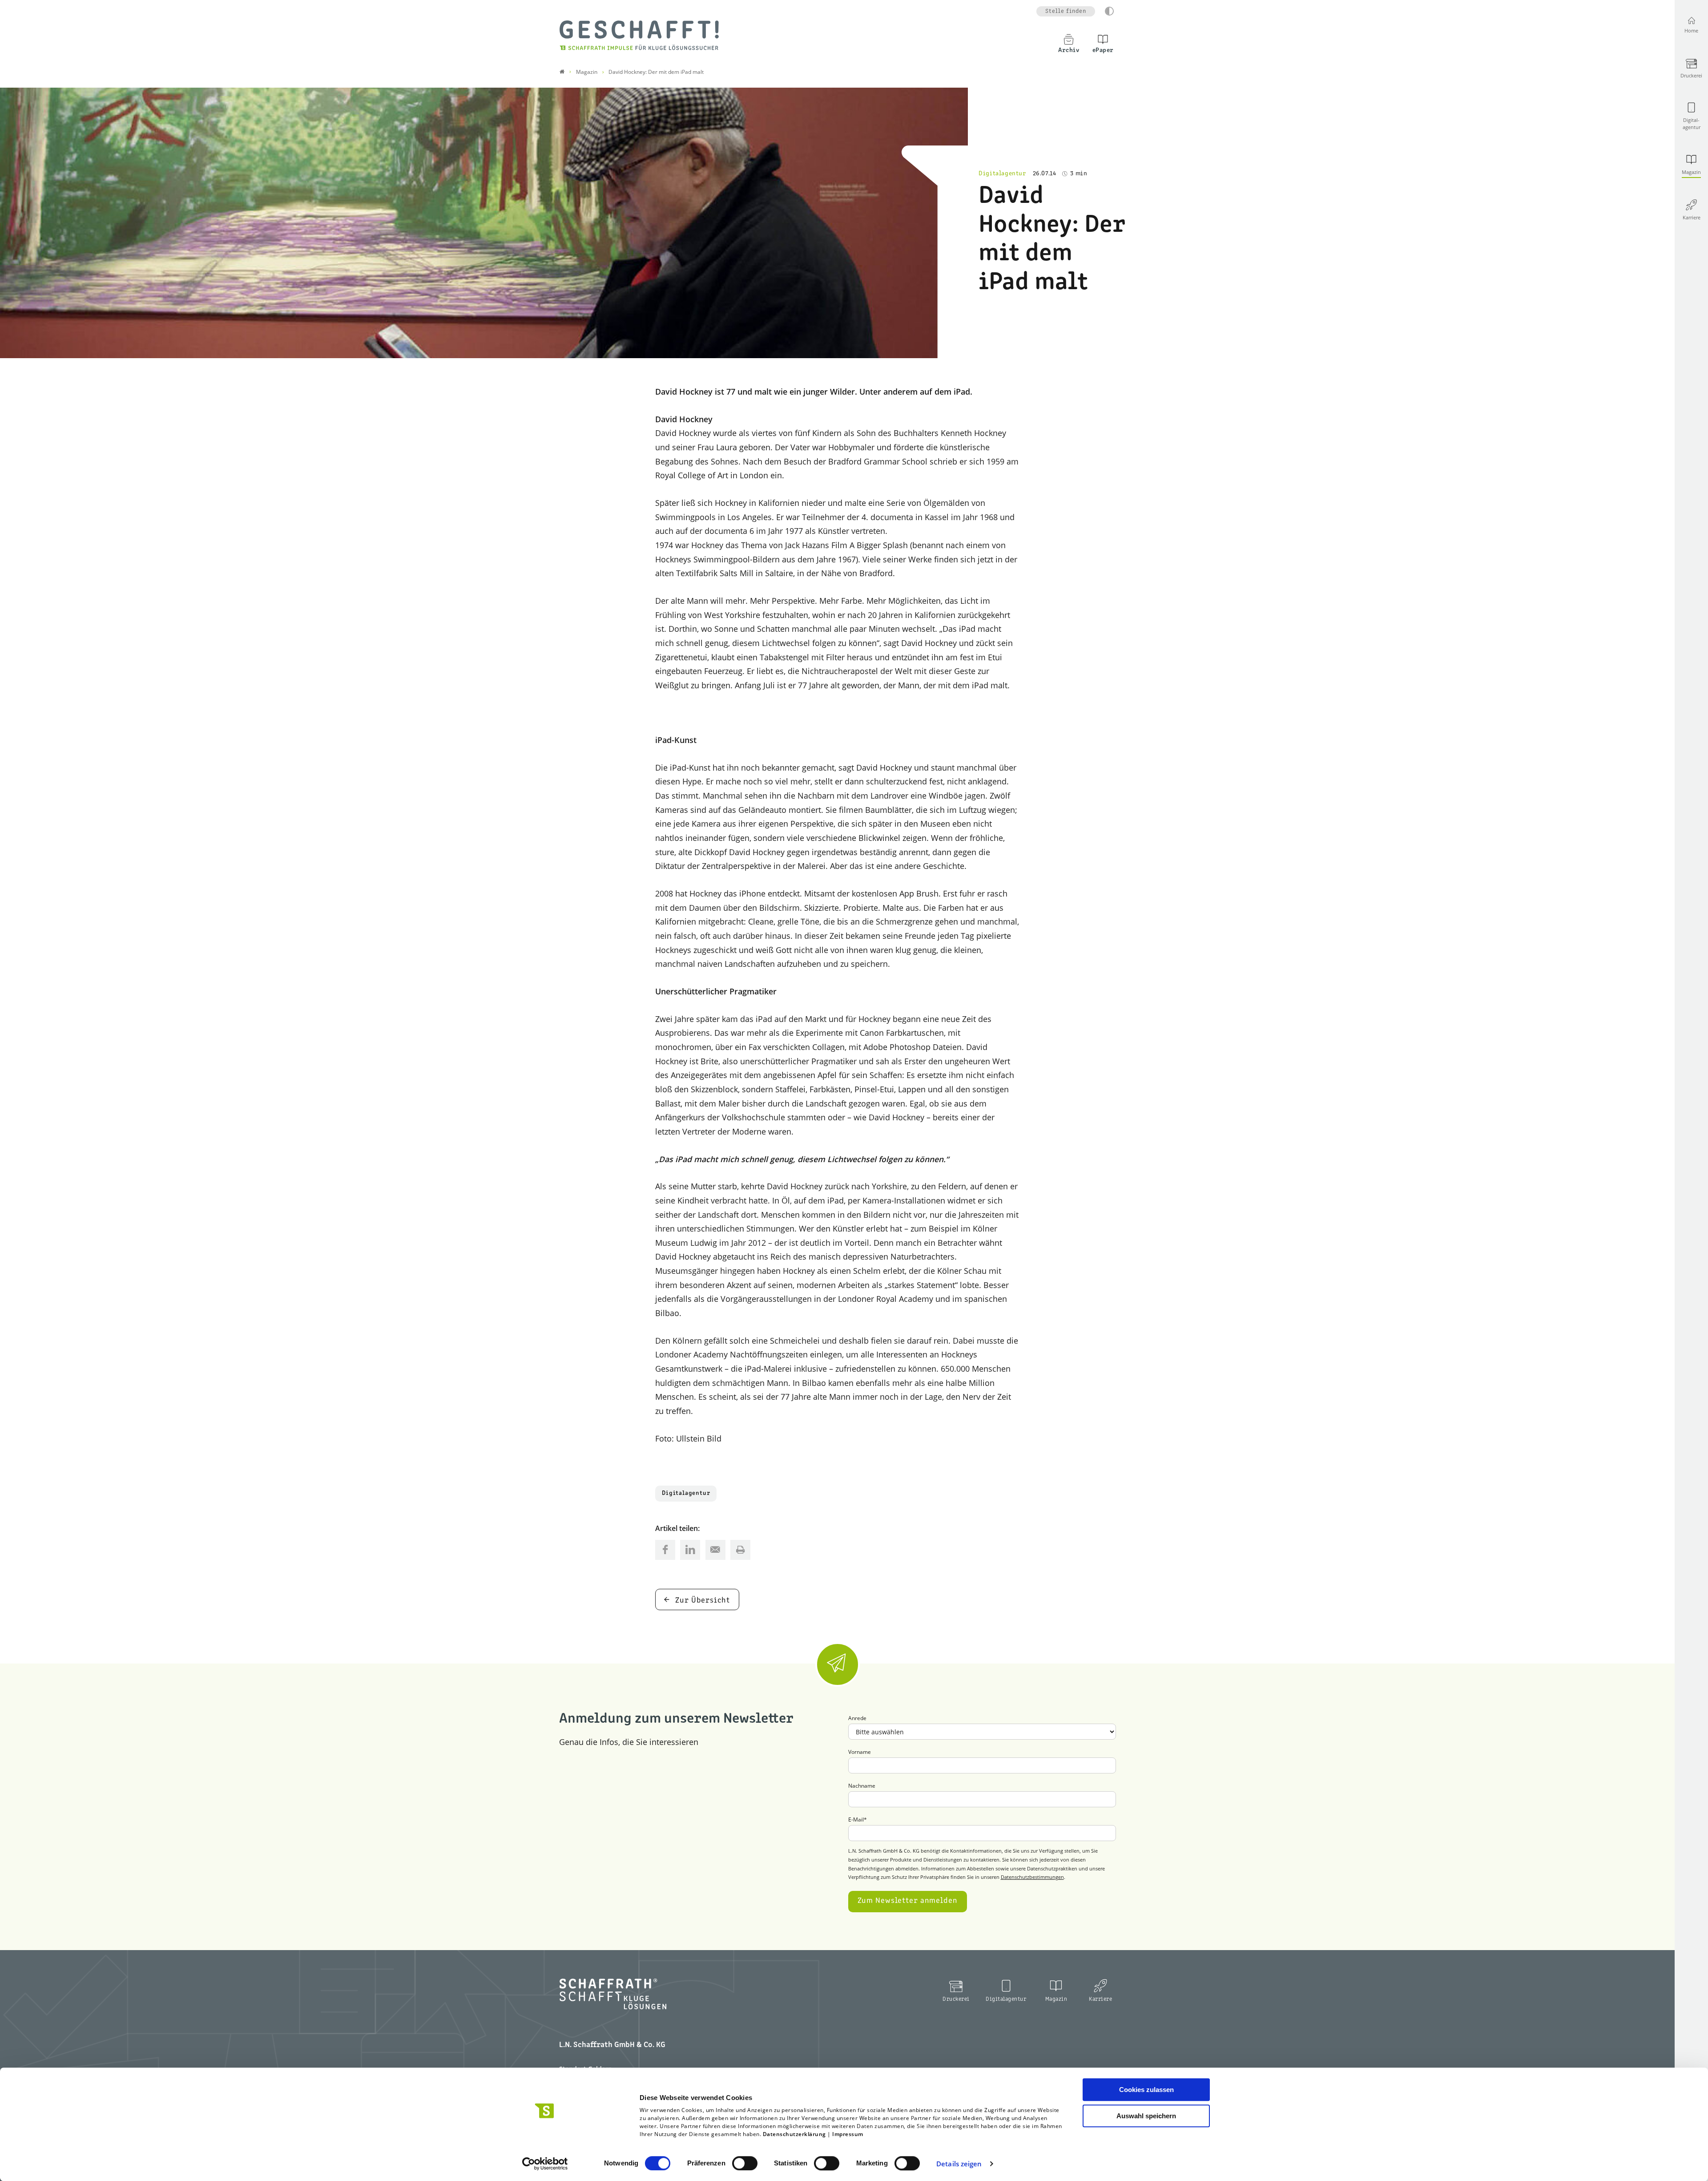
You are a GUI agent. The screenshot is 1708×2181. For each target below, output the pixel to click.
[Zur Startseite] (639, 35)
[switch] (745, 2163)
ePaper (1103, 50)
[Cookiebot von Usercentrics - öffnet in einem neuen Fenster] (545, 2164)
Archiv (1069, 50)
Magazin (1056, 1999)
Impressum (848, 2134)
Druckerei (956, 1999)
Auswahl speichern (1146, 2116)
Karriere (1100, 1999)
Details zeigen (959, 2164)
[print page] (740, 1550)
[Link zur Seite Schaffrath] (562, 72)
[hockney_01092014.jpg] (484, 223)
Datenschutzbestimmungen (1032, 1877)
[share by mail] (715, 1550)
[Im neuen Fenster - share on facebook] (665, 1550)
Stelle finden (1066, 11)
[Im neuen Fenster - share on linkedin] (690, 1550)
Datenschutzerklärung (794, 2134)
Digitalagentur (686, 1493)
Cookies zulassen (1146, 2090)
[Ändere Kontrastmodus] (1109, 11)
